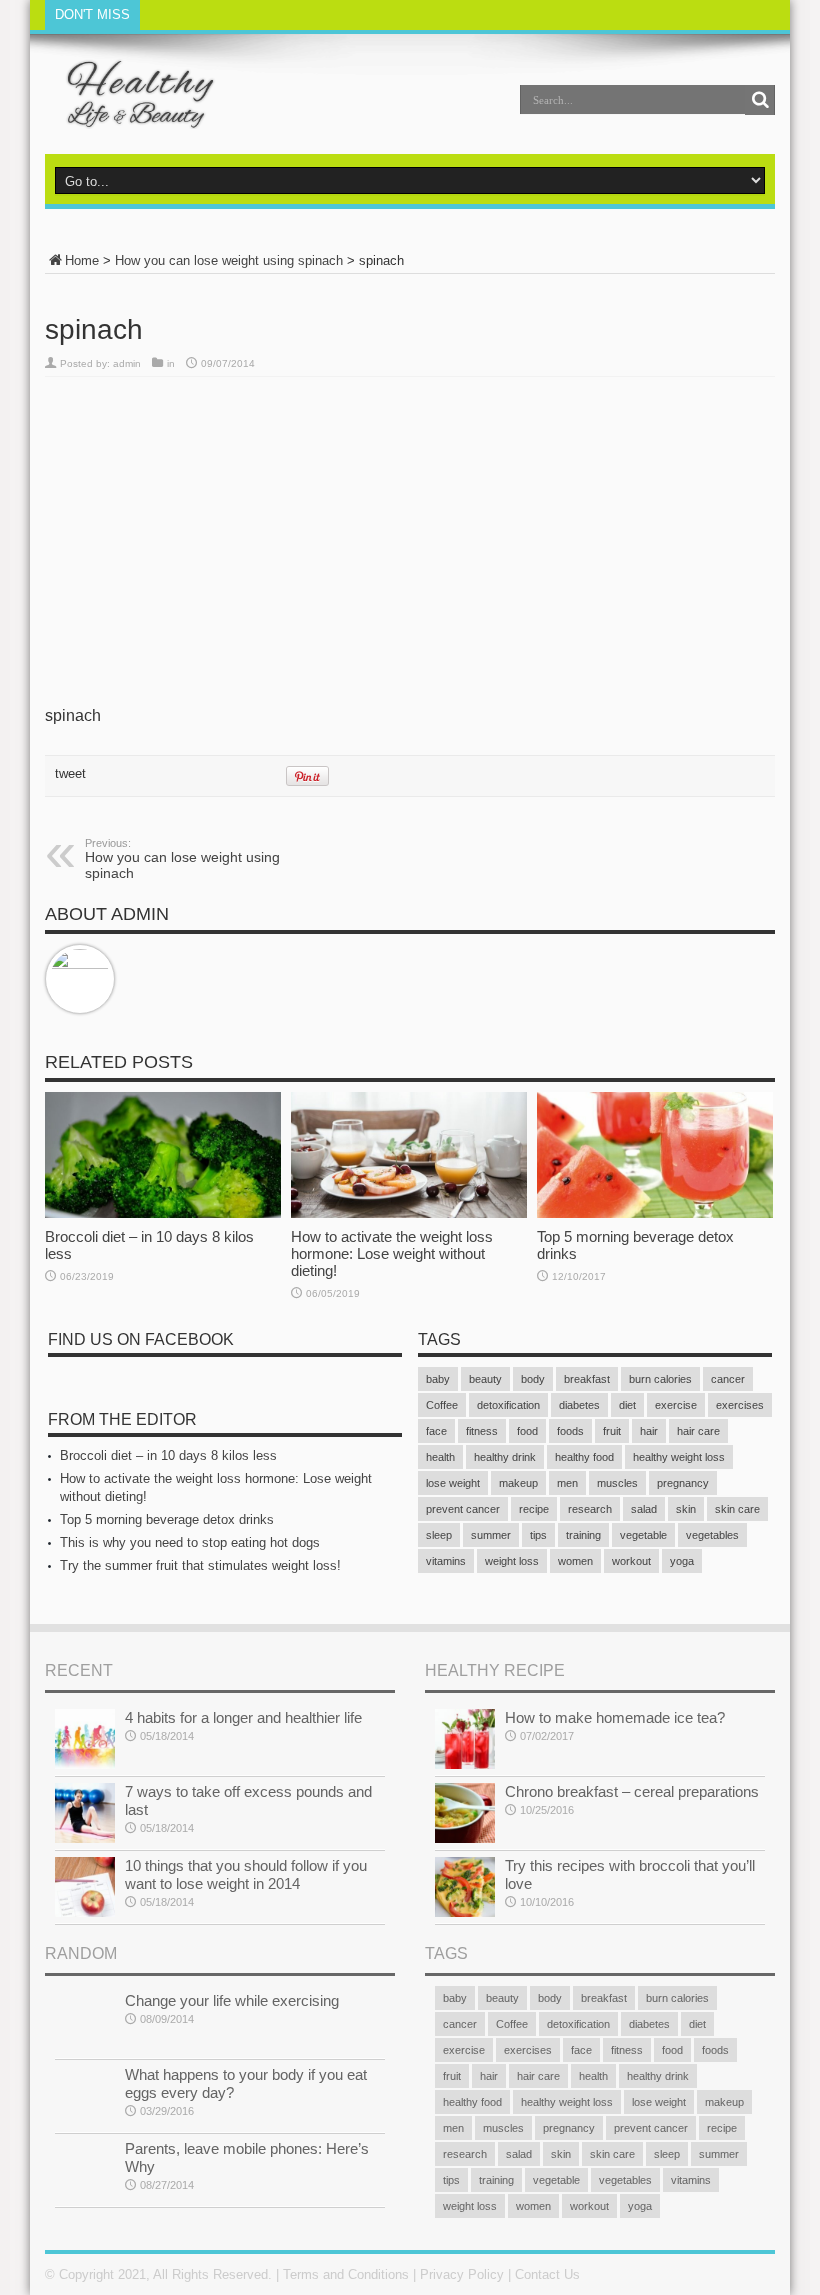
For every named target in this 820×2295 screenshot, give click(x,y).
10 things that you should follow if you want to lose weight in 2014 (246, 1874)
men (567, 1483)
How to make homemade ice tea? (615, 1717)
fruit (612, 1431)
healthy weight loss (679, 1457)
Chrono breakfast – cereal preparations (632, 1791)
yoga (682, 1561)
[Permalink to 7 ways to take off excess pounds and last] (85, 1813)
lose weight (453, 1483)
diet (627, 1405)
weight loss (512, 1561)
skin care (737, 1509)
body (533, 1379)
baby (438, 1379)
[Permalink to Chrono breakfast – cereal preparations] (465, 1813)
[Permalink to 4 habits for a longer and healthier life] (85, 1739)
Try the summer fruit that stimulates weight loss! (200, 1565)
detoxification (508, 1405)
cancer (728, 1379)
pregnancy (683, 1483)
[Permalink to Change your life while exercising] (85, 2022)
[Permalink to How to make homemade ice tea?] (465, 1739)
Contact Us (547, 2274)
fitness (482, 1431)
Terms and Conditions (346, 2274)
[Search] (760, 100)
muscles (617, 1483)
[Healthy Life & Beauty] (131, 94)
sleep (439, 1535)
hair (649, 1431)
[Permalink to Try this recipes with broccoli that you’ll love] (465, 1887)
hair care (698, 1431)
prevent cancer (463, 1509)
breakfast (587, 1379)
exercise (676, 1405)
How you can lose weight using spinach (229, 260)
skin (686, 1509)
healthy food (584, 1457)
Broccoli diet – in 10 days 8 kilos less (168, 1455)
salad (644, 1509)
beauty (485, 1379)
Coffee (442, 1405)
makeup (518, 1483)
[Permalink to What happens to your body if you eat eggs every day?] (85, 2096)
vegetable (643, 1535)
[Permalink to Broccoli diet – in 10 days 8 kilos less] (163, 1155)
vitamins (446, 1561)
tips (538, 1535)
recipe (534, 1509)
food (527, 1431)
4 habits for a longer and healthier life (243, 1717)
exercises (740, 1405)
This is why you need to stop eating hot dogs (190, 1542)
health (440, 1457)
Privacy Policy (462, 2274)
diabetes (579, 1405)
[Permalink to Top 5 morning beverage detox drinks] (655, 1155)
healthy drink (505, 1457)
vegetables (712, 1535)
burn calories (660, 1379)
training (583, 1535)
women (575, 1561)
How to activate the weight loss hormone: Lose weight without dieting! (392, 1253)
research (590, 1509)
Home (82, 260)
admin (127, 363)
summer (491, 1535)
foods (570, 1431)
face (436, 1431)
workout (631, 1561)
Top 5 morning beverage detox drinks (167, 1519)
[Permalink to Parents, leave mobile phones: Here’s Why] (85, 2170)
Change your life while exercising (232, 2000)
